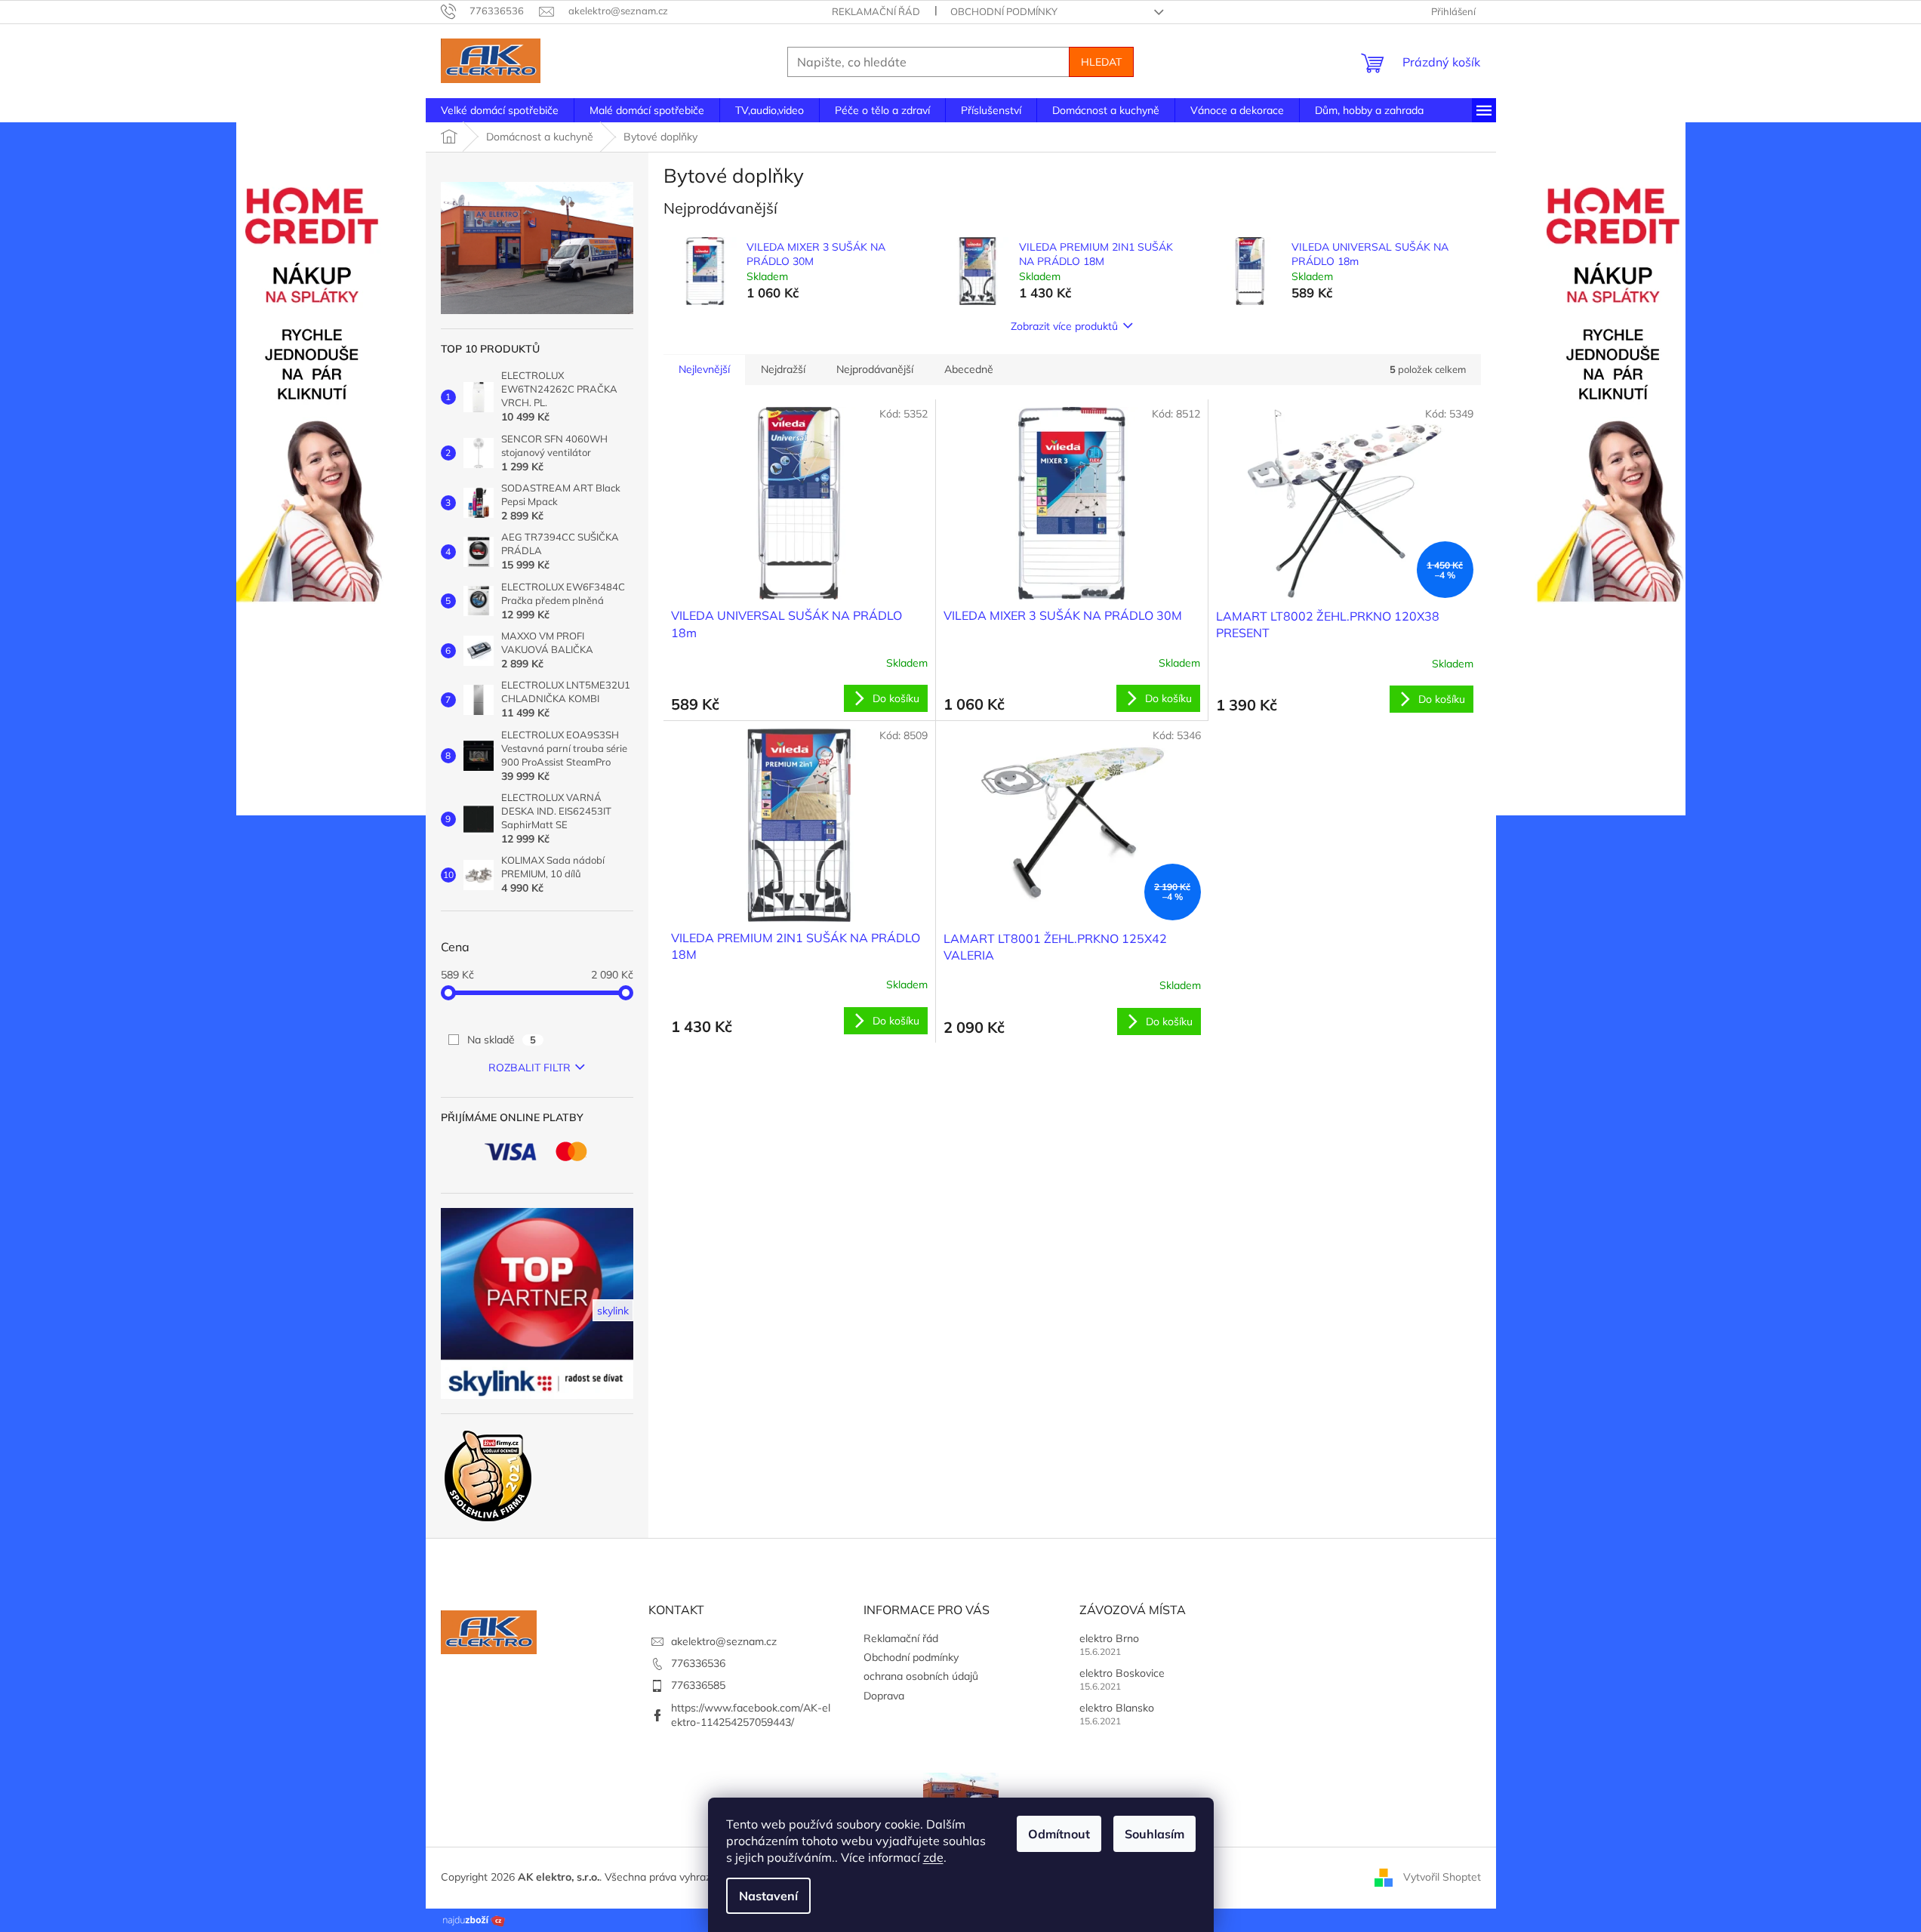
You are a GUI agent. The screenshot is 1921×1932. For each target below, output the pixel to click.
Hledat (1101, 62)
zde (933, 1857)
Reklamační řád (876, 11)
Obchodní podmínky (1004, 11)
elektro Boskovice (1122, 1673)
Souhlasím (1154, 1834)
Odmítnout (1059, 1834)
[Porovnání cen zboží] (474, 1919)
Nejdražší (783, 369)
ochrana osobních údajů (921, 1676)
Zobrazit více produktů (1064, 326)
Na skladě (502, 1040)
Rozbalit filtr (530, 1068)
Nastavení (768, 1896)
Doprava (884, 1696)
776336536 (698, 1663)
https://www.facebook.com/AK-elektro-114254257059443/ (751, 1715)
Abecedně (969, 369)
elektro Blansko (1117, 1708)
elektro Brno (1109, 1638)
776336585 (698, 1685)
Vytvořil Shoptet (1442, 1877)
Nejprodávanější (875, 369)
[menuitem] (500, 110)
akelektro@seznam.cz (724, 1641)
